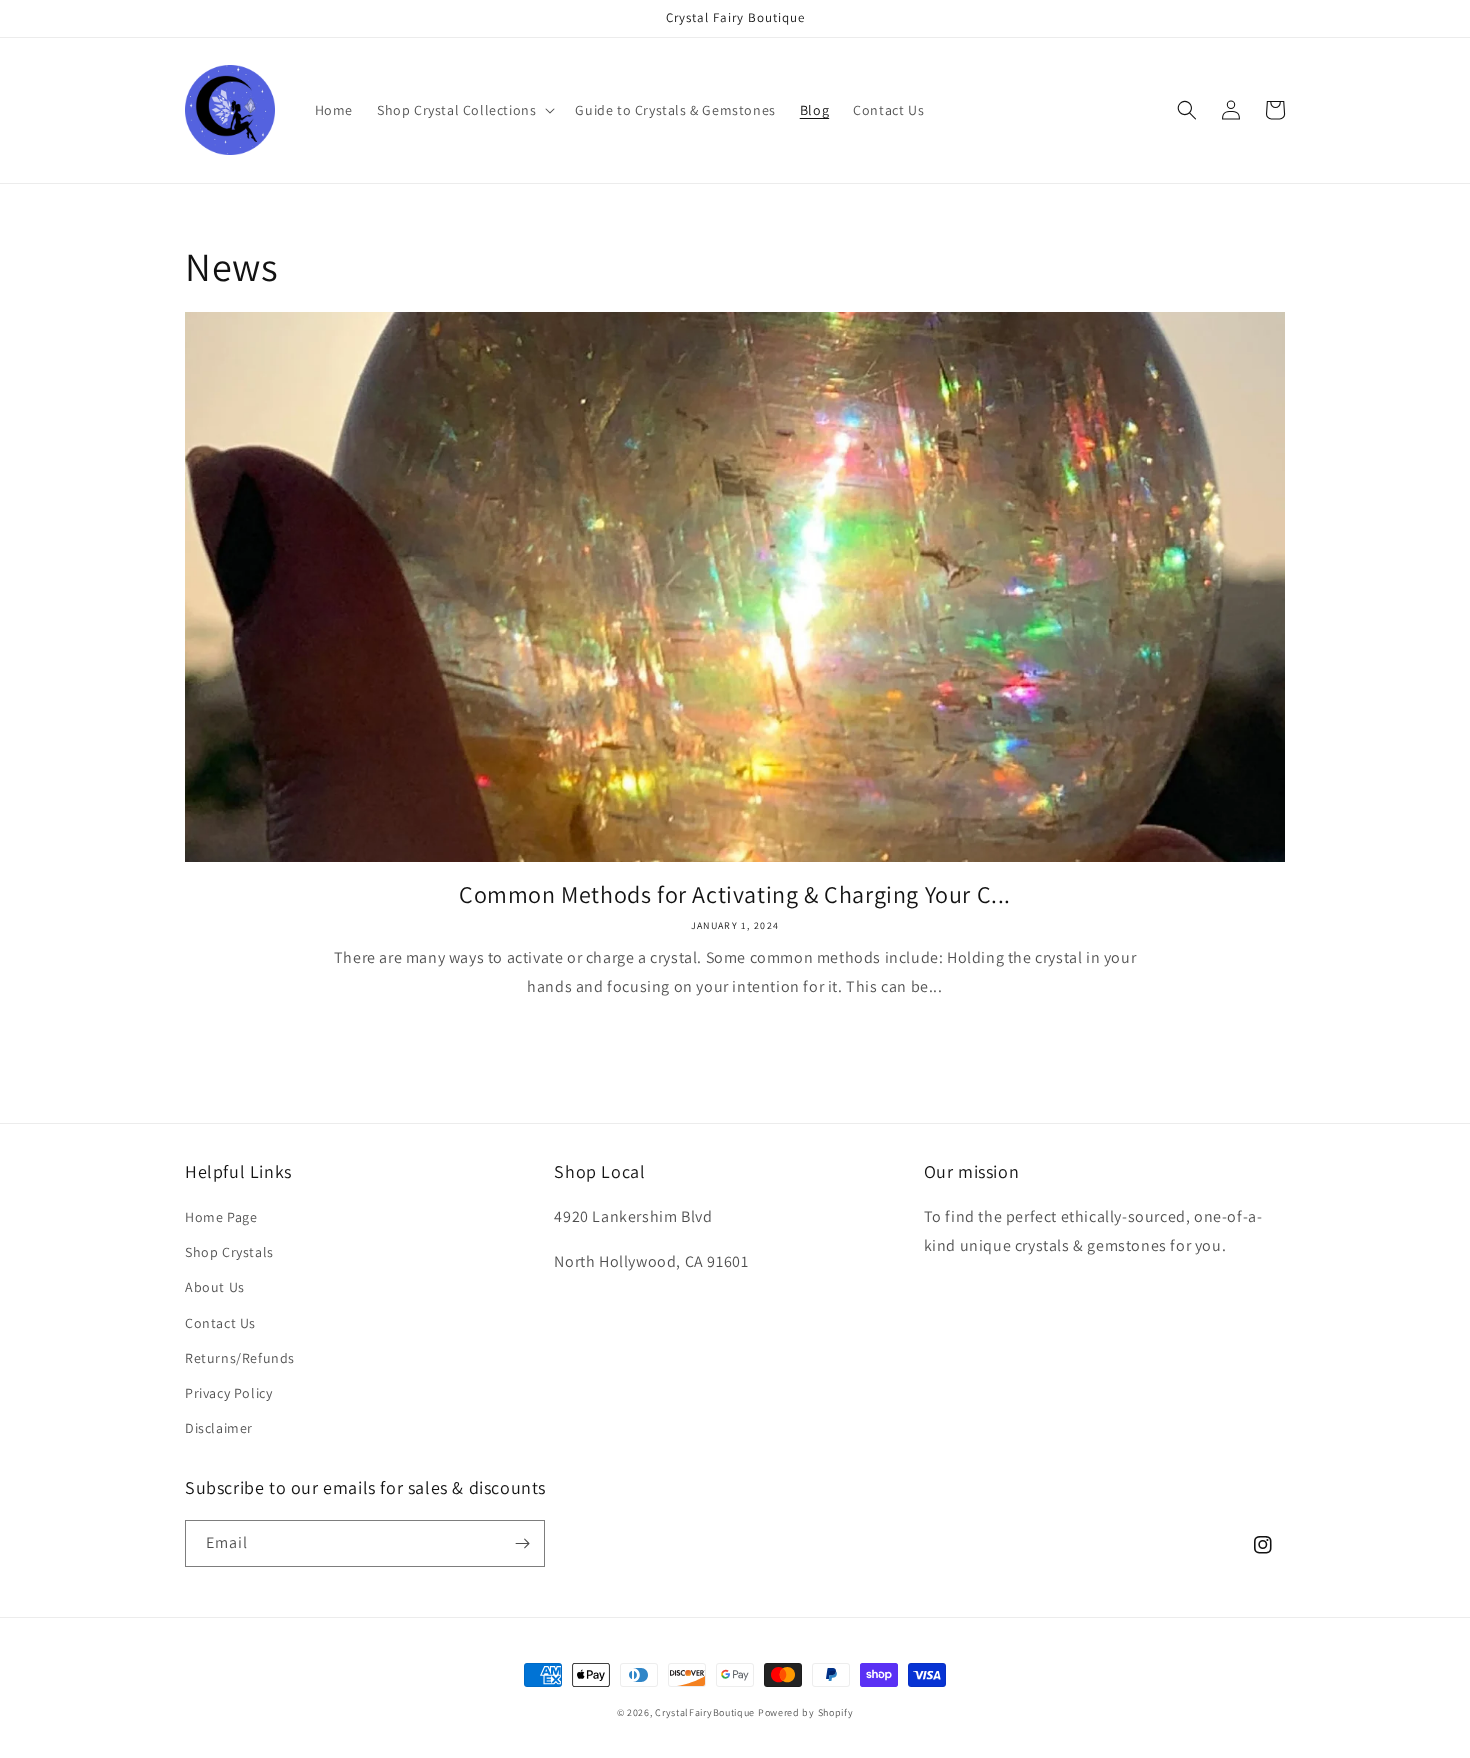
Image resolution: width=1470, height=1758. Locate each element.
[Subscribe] (522, 1543)
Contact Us (220, 1323)
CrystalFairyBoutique (705, 1712)
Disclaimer (219, 1428)
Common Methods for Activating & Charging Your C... (735, 894)
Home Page (221, 1217)
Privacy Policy (228, 1393)
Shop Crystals (229, 1252)
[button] (464, 110)
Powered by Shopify (806, 1712)
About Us (215, 1287)
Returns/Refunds (240, 1358)
